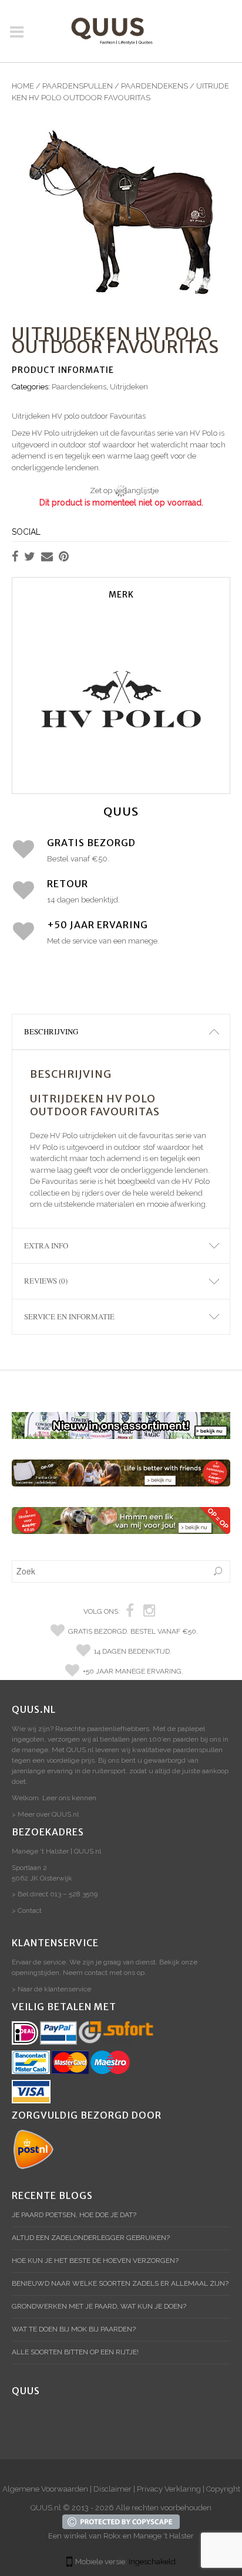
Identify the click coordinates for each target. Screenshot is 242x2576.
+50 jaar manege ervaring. (133, 1671)
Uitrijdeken (129, 387)
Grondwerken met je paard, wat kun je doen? (99, 2306)
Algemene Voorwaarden (45, 2489)
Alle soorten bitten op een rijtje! (75, 2352)
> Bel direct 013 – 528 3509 (55, 1894)
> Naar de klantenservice (51, 1989)
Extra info (46, 1245)
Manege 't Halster (164, 2536)
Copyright (223, 2489)
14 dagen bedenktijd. (133, 1651)
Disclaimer (112, 2489)
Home (23, 86)
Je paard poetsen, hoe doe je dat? (74, 2215)
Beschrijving (51, 1031)
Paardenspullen (78, 86)
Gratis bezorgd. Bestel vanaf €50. (133, 1631)
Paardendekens (154, 86)
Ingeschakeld (152, 2562)
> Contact (27, 1910)
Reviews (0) (46, 1281)
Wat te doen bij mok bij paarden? (74, 2329)
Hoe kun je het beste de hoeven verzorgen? (95, 2261)
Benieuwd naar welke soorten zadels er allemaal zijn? (120, 2283)
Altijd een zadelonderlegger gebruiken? (91, 2238)
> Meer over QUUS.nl (45, 1814)
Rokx (112, 2536)
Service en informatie (69, 1316)
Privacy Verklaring (169, 2489)
